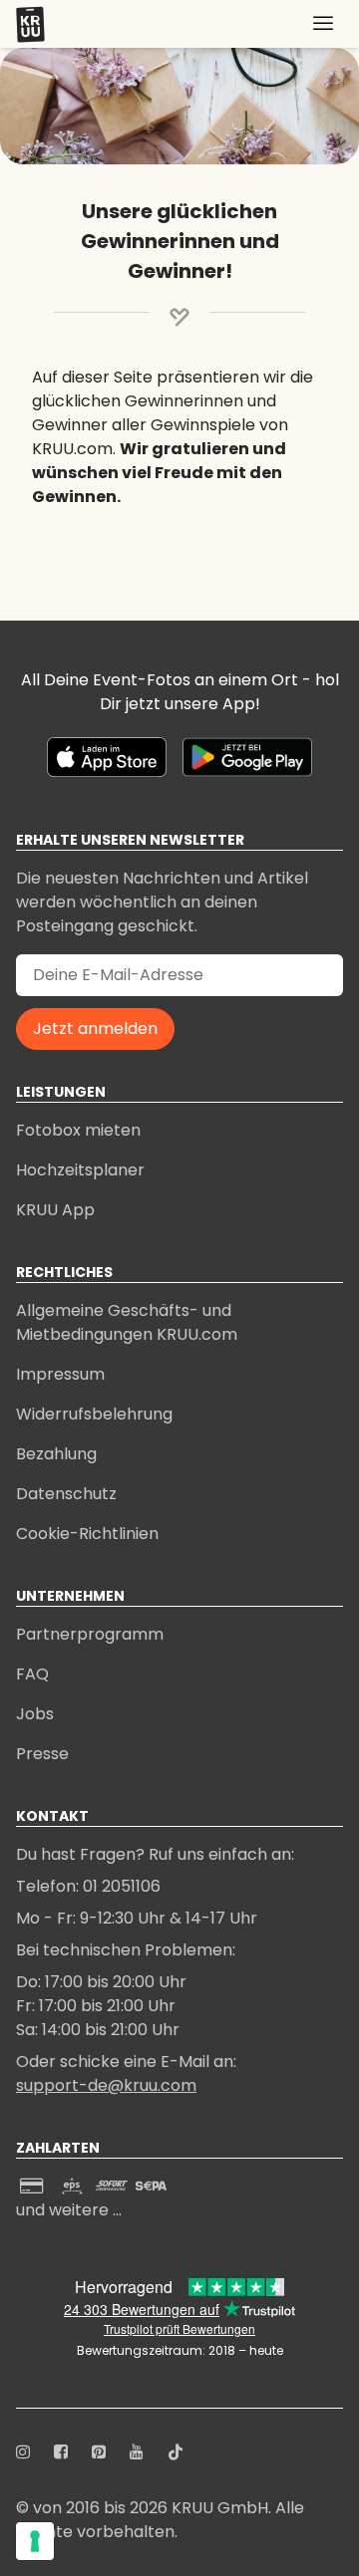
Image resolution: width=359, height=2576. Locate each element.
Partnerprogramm (90, 1634)
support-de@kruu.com (106, 2085)
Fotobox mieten (78, 1130)
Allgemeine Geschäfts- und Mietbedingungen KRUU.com (127, 1322)
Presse (42, 1754)
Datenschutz (66, 1494)
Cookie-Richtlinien (87, 1534)
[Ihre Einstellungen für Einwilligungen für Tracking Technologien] (35, 2541)
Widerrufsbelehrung (94, 1414)
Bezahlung (56, 1454)
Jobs (35, 1714)
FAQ (32, 1674)
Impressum (60, 1374)
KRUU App (55, 1210)
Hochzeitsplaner (80, 1170)
